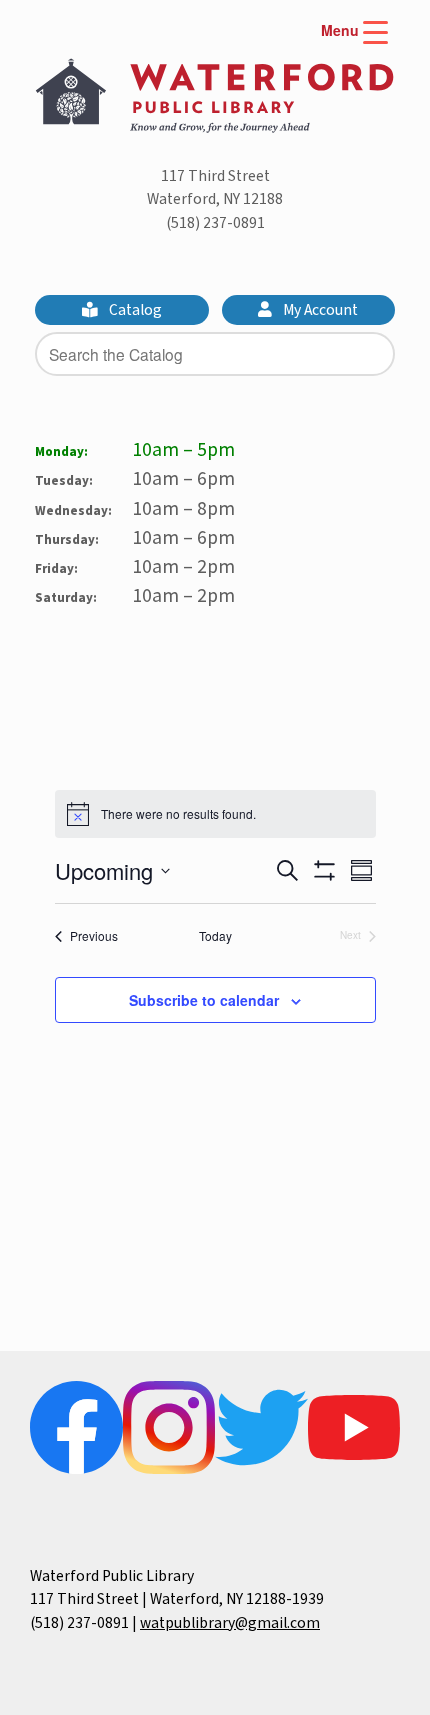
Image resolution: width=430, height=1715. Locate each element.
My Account (319, 310)
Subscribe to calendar (204, 1000)
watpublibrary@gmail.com (230, 1623)
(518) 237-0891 (215, 223)
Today (215, 936)
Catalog (134, 310)
